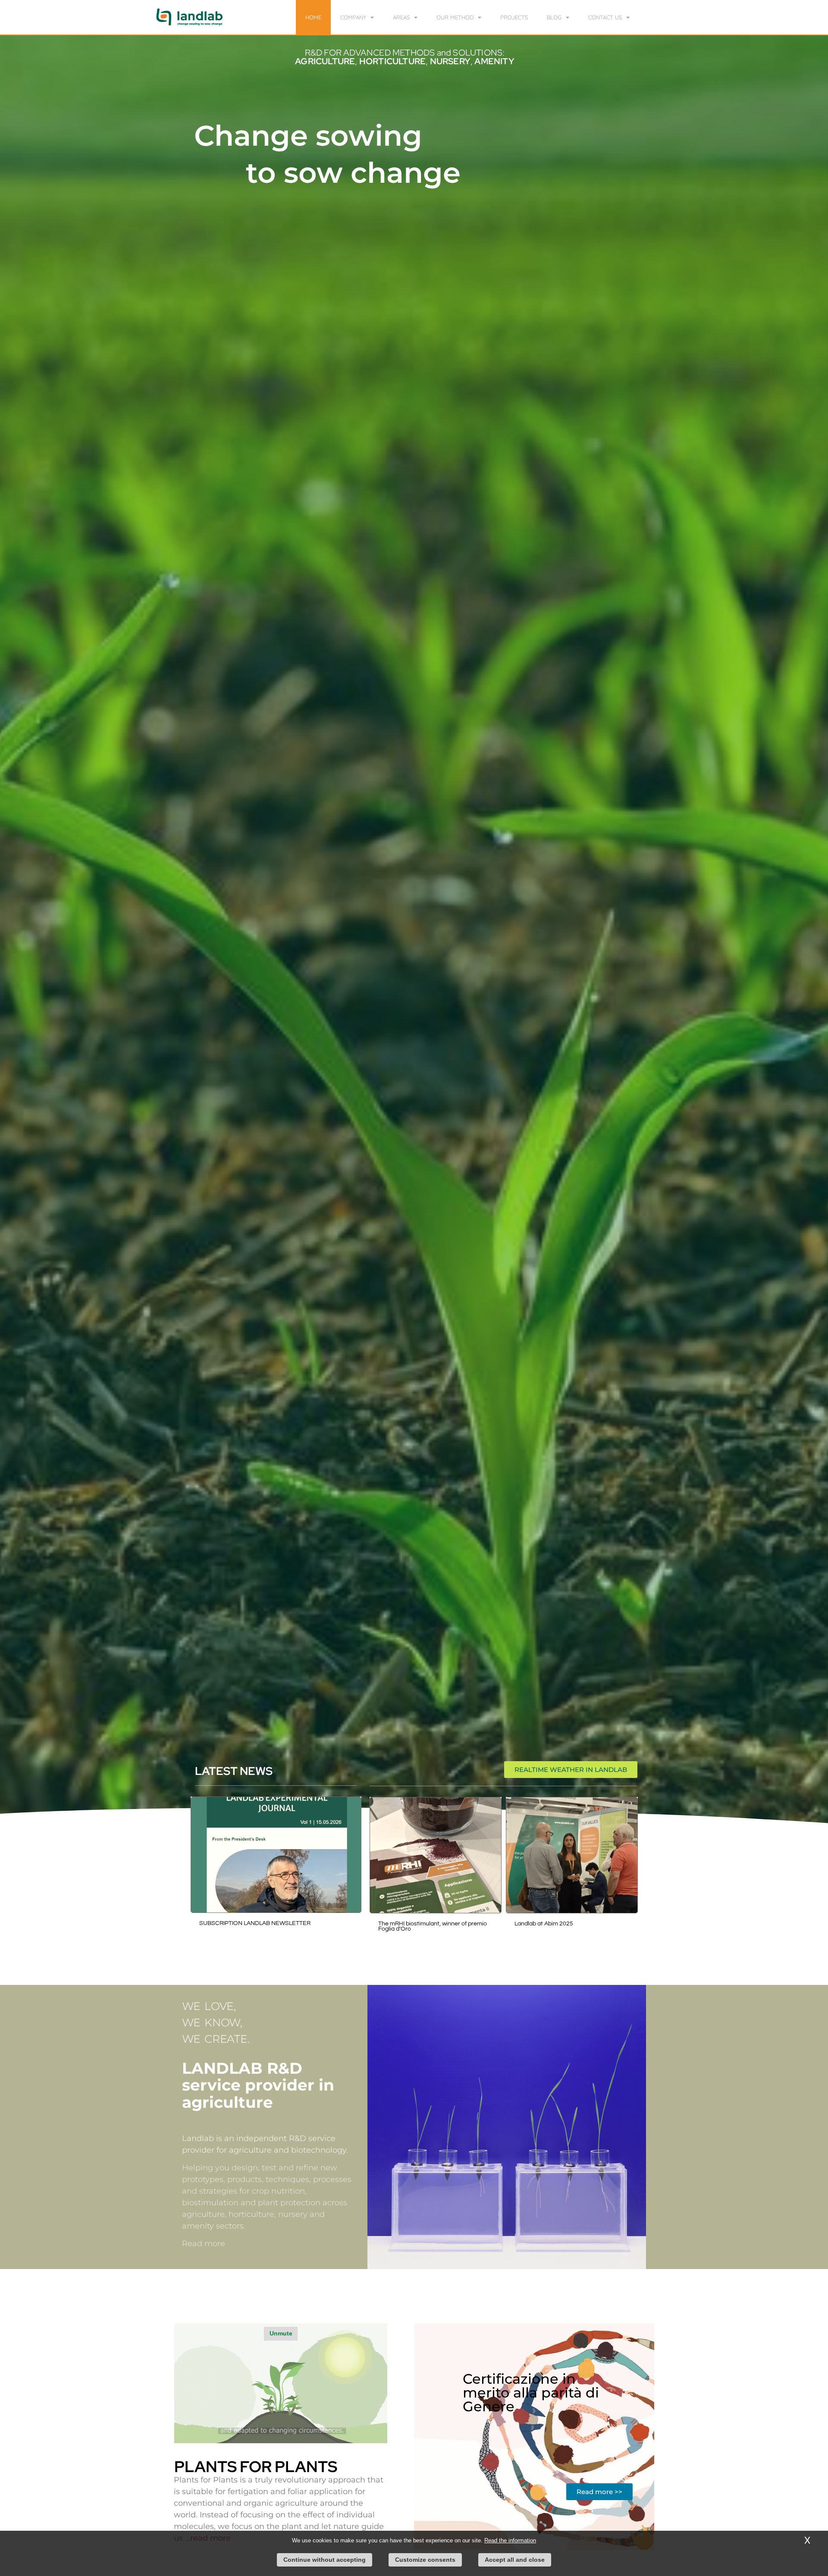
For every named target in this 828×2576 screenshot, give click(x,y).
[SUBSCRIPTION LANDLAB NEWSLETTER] (276, 1855)
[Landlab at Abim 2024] (436, 1855)
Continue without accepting (325, 2560)
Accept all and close (515, 2560)
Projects (514, 17)
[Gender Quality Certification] (572, 1855)
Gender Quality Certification (552, 1924)
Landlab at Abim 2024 (408, 1924)
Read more (204, 2244)
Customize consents (425, 2560)
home (313, 17)
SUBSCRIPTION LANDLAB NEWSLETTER (255, 1923)
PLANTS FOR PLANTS (256, 2466)
